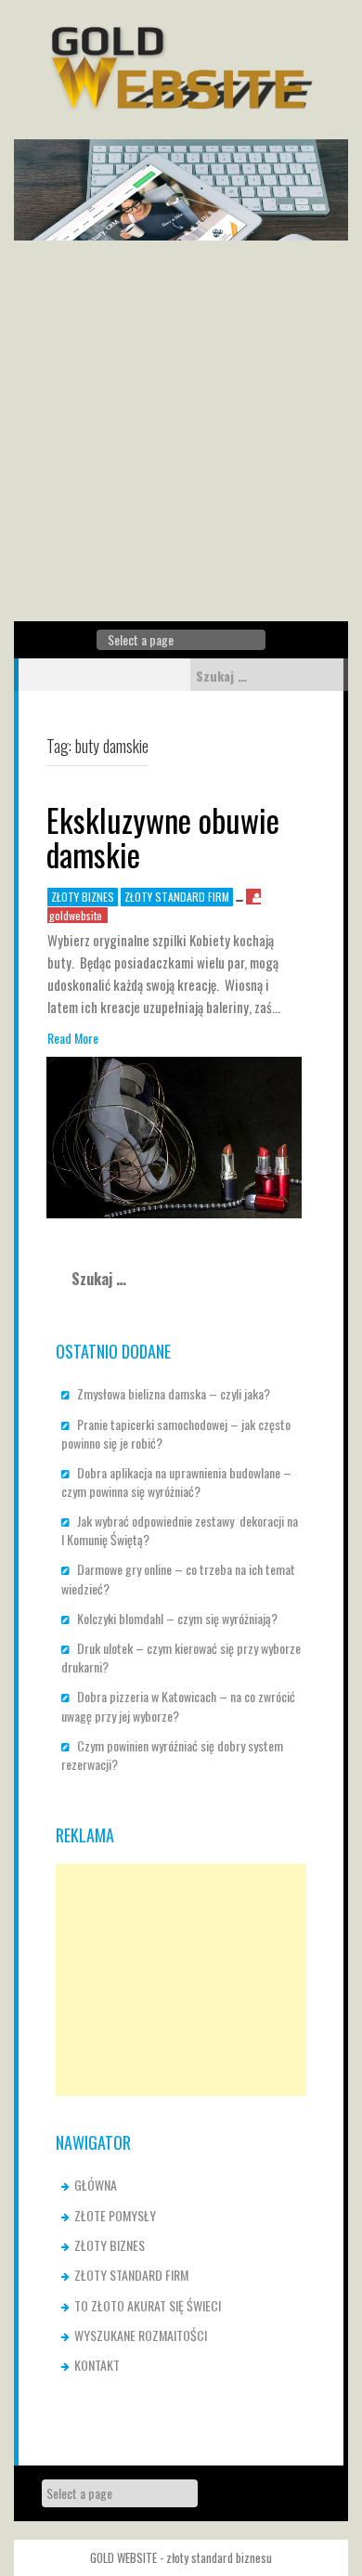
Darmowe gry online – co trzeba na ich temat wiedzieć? (178, 1578)
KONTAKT (97, 2365)
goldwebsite (76, 915)
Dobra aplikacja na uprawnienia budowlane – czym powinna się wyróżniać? (176, 1482)
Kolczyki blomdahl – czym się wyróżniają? (177, 1618)
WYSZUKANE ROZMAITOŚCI (141, 2335)
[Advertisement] (181, 431)
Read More (73, 1038)
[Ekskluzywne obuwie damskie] (174, 1135)
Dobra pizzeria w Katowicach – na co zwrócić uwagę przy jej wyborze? (178, 1705)
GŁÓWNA (96, 2185)
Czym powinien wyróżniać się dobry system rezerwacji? (172, 1755)
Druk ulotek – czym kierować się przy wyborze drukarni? (181, 1657)
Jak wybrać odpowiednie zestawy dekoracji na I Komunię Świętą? (180, 1530)
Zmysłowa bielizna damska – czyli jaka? (174, 1393)
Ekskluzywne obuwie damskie (163, 837)
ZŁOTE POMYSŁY (115, 2215)
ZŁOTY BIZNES (83, 897)
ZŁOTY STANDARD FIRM (177, 897)
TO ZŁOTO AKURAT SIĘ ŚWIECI (148, 2305)
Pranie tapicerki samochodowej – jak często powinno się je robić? (176, 1433)
